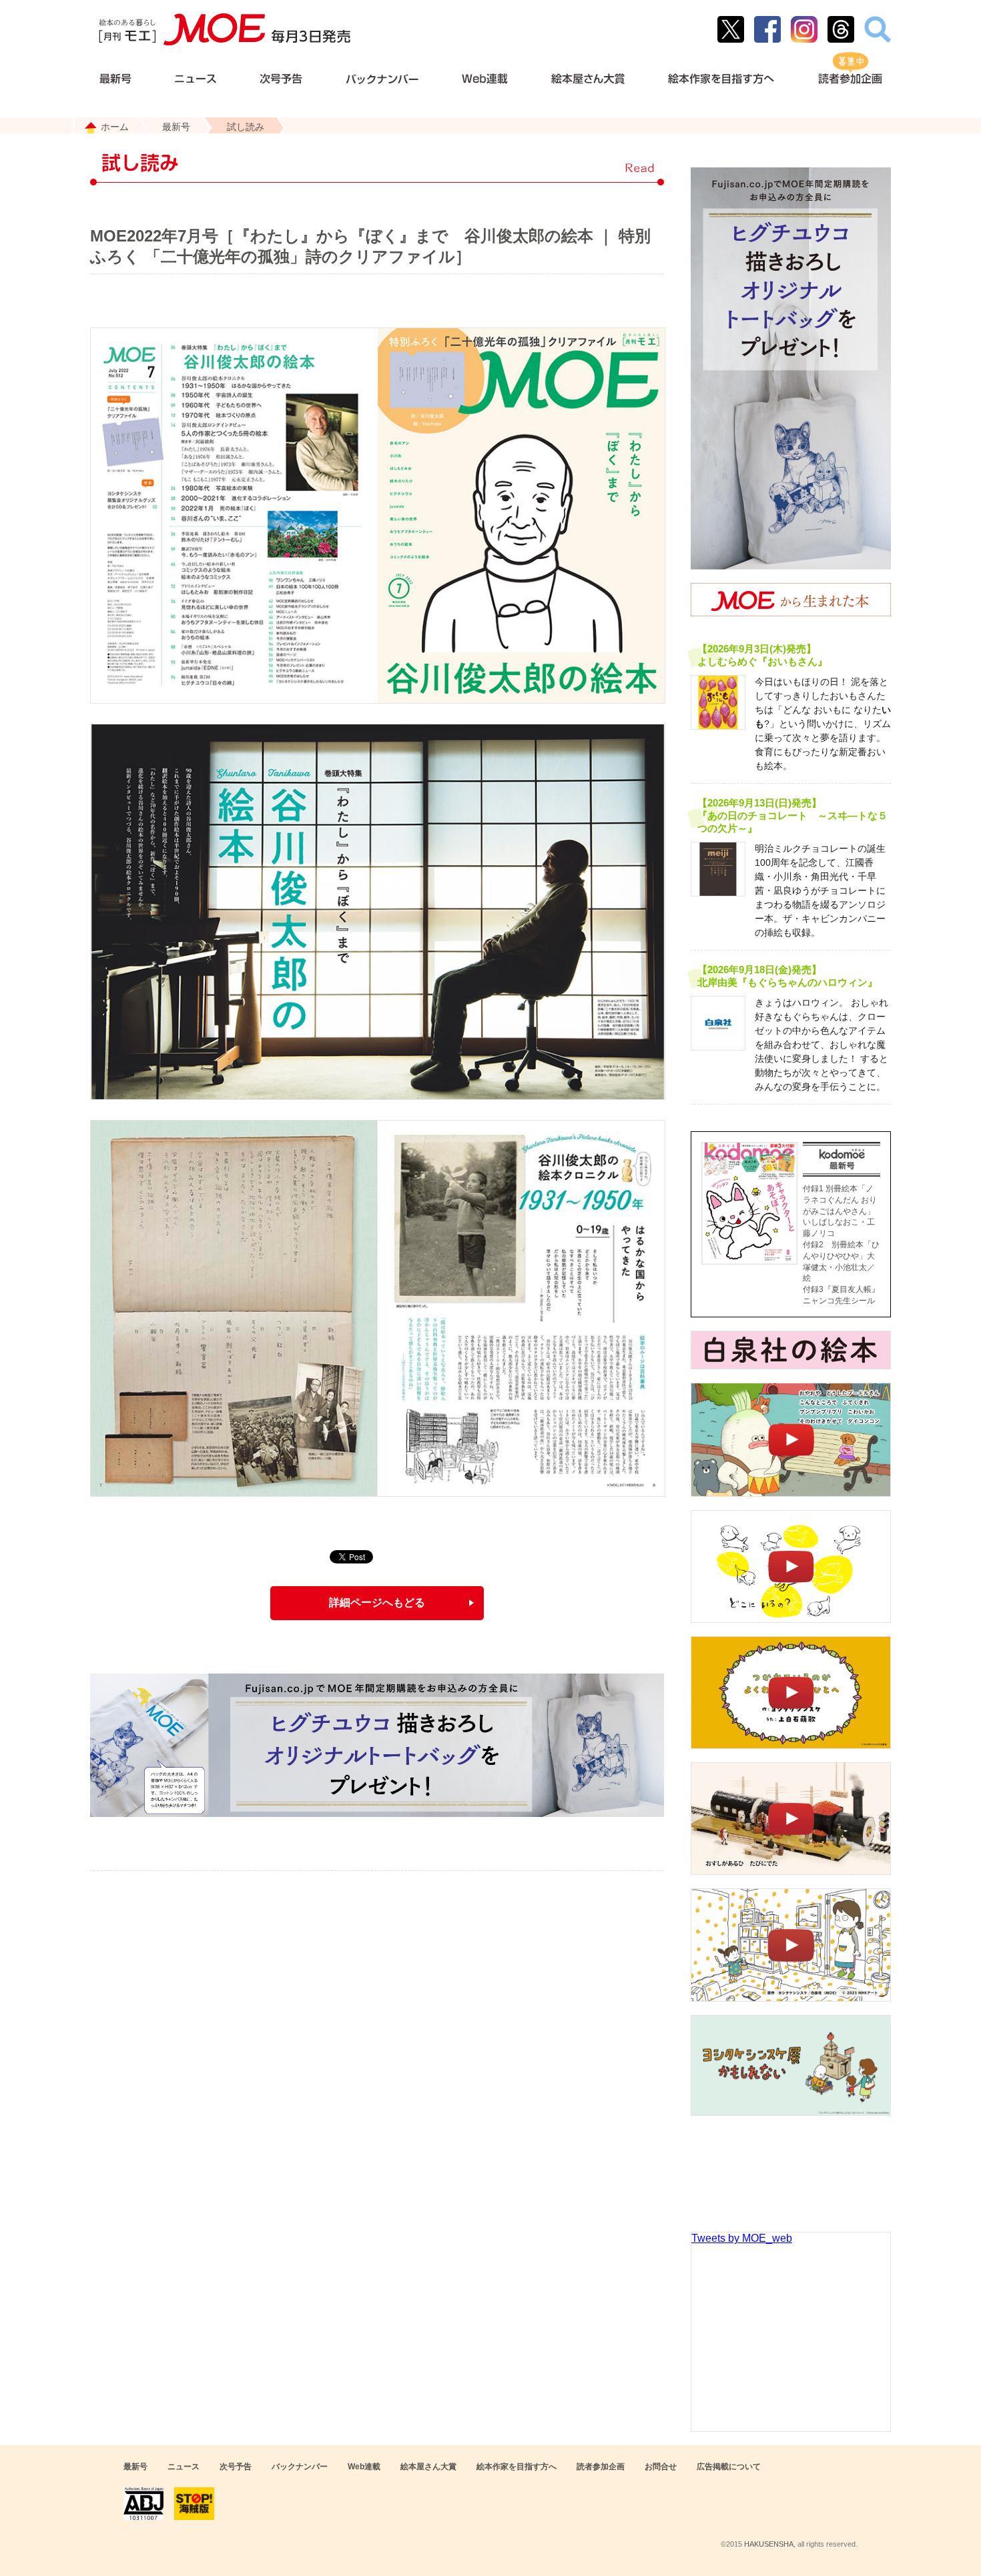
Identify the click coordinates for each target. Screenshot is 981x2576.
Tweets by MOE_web (742, 2238)
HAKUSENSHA (769, 2544)
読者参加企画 (601, 2467)
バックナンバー (300, 2467)
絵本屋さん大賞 (428, 2467)
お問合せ (661, 2467)
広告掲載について (729, 2467)
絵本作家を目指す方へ (517, 2467)
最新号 (176, 127)
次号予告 (236, 2467)
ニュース (184, 2467)
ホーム (115, 127)
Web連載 (364, 2467)
